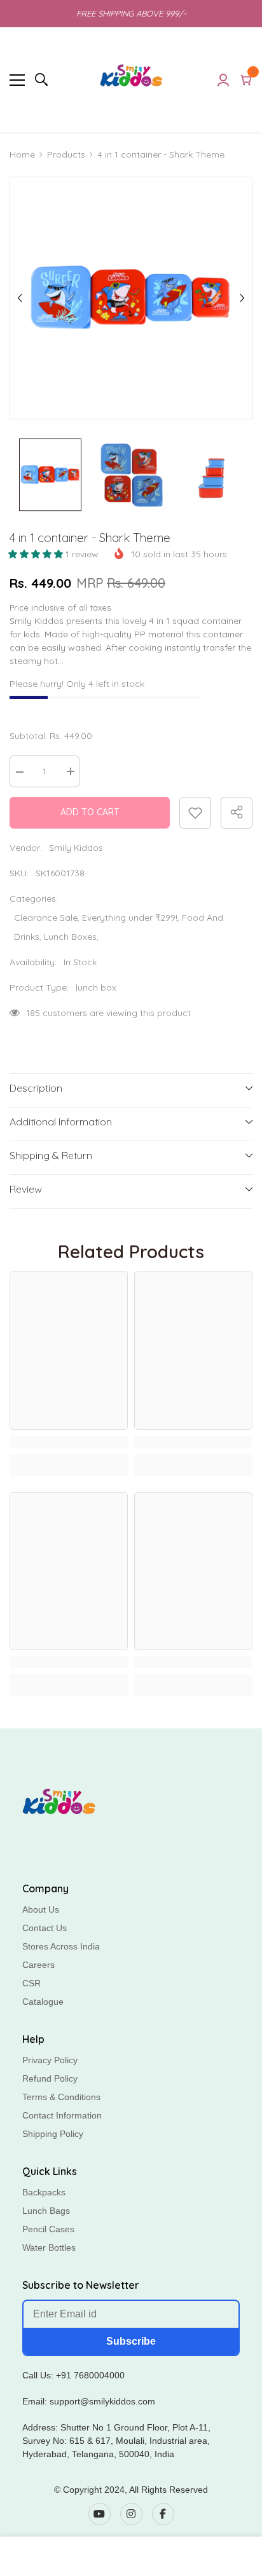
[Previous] (20, 298)
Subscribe (131, 2341)
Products (66, 154)
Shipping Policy (53, 2134)
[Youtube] (100, 2514)
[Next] (242, 298)
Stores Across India (61, 1946)
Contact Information (62, 2115)
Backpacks (44, 2192)
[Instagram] (131, 2514)
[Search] (41, 79)
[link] (69, 1442)
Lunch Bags (46, 2211)
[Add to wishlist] (195, 813)
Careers (38, 1965)
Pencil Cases (48, 2229)
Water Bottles (49, 2247)
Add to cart (90, 812)
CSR (31, 1983)
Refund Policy (50, 2078)
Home (22, 154)
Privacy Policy (50, 2060)
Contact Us (45, 1928)
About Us (41, 1909)
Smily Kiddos (76, 848)
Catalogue (43, 2002)
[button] (37, 554)
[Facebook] (163, 2514)
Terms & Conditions (61, 2097)
